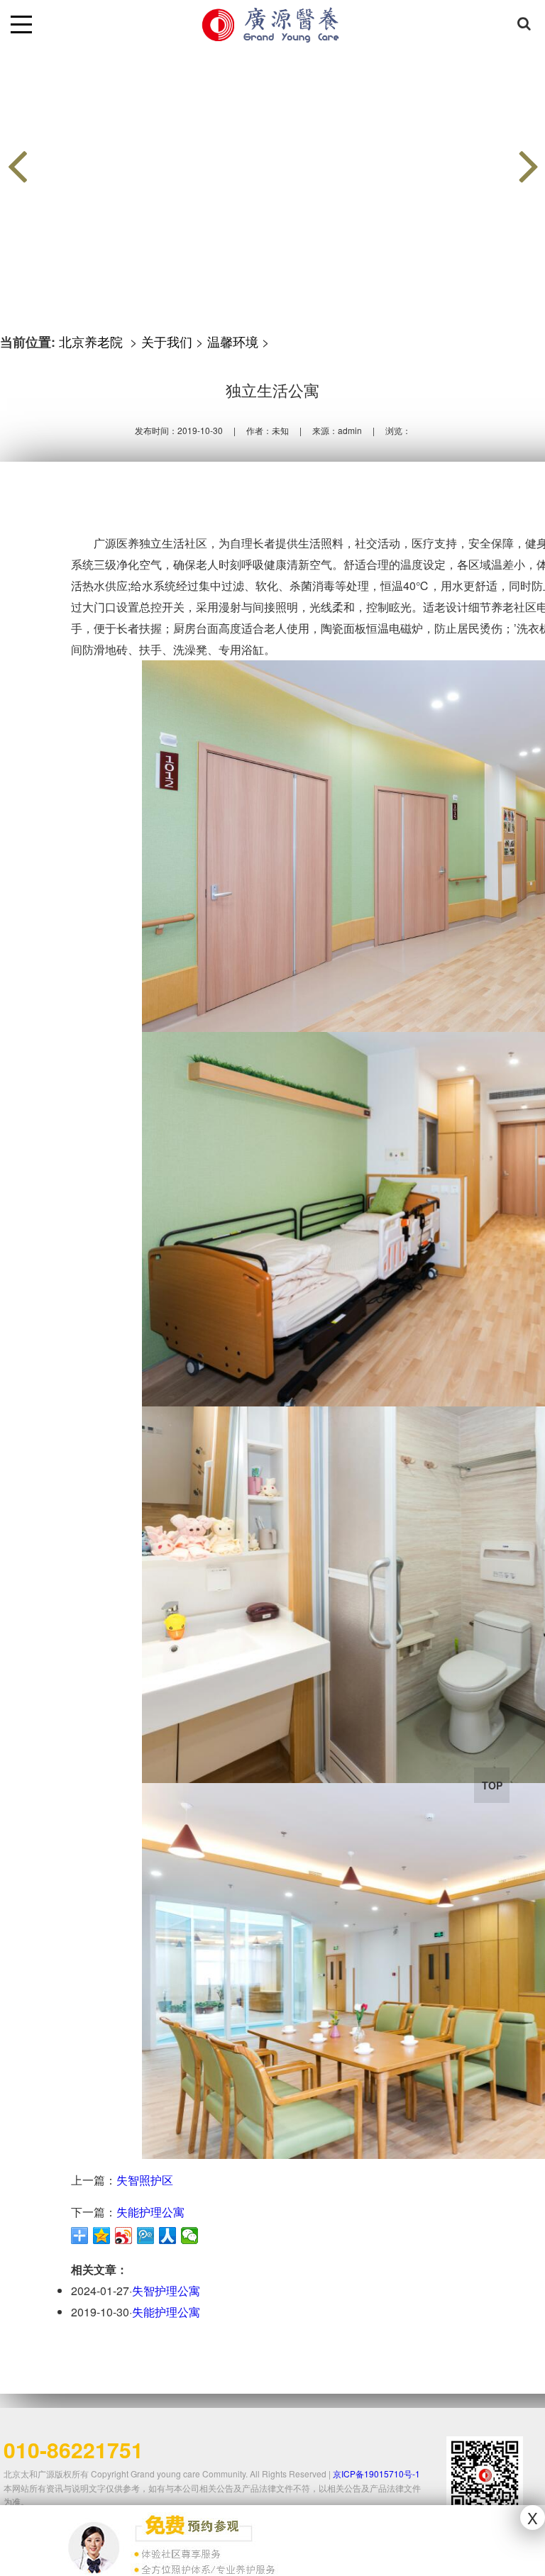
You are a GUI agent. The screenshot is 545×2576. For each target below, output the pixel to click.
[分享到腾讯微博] (146, 2236)
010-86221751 (73, 2449)
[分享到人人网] (168, 2236)
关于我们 (167, 341)
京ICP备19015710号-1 (376, 2474)
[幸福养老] (272, 151)
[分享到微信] (190, 2236)
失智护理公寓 (166, 2291)
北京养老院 (93, 341)
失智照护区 (145, 2180)
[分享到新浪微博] (124, 2236)
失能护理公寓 (150, 2212)
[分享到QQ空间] (102, 2236)
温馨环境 (233, 341)
